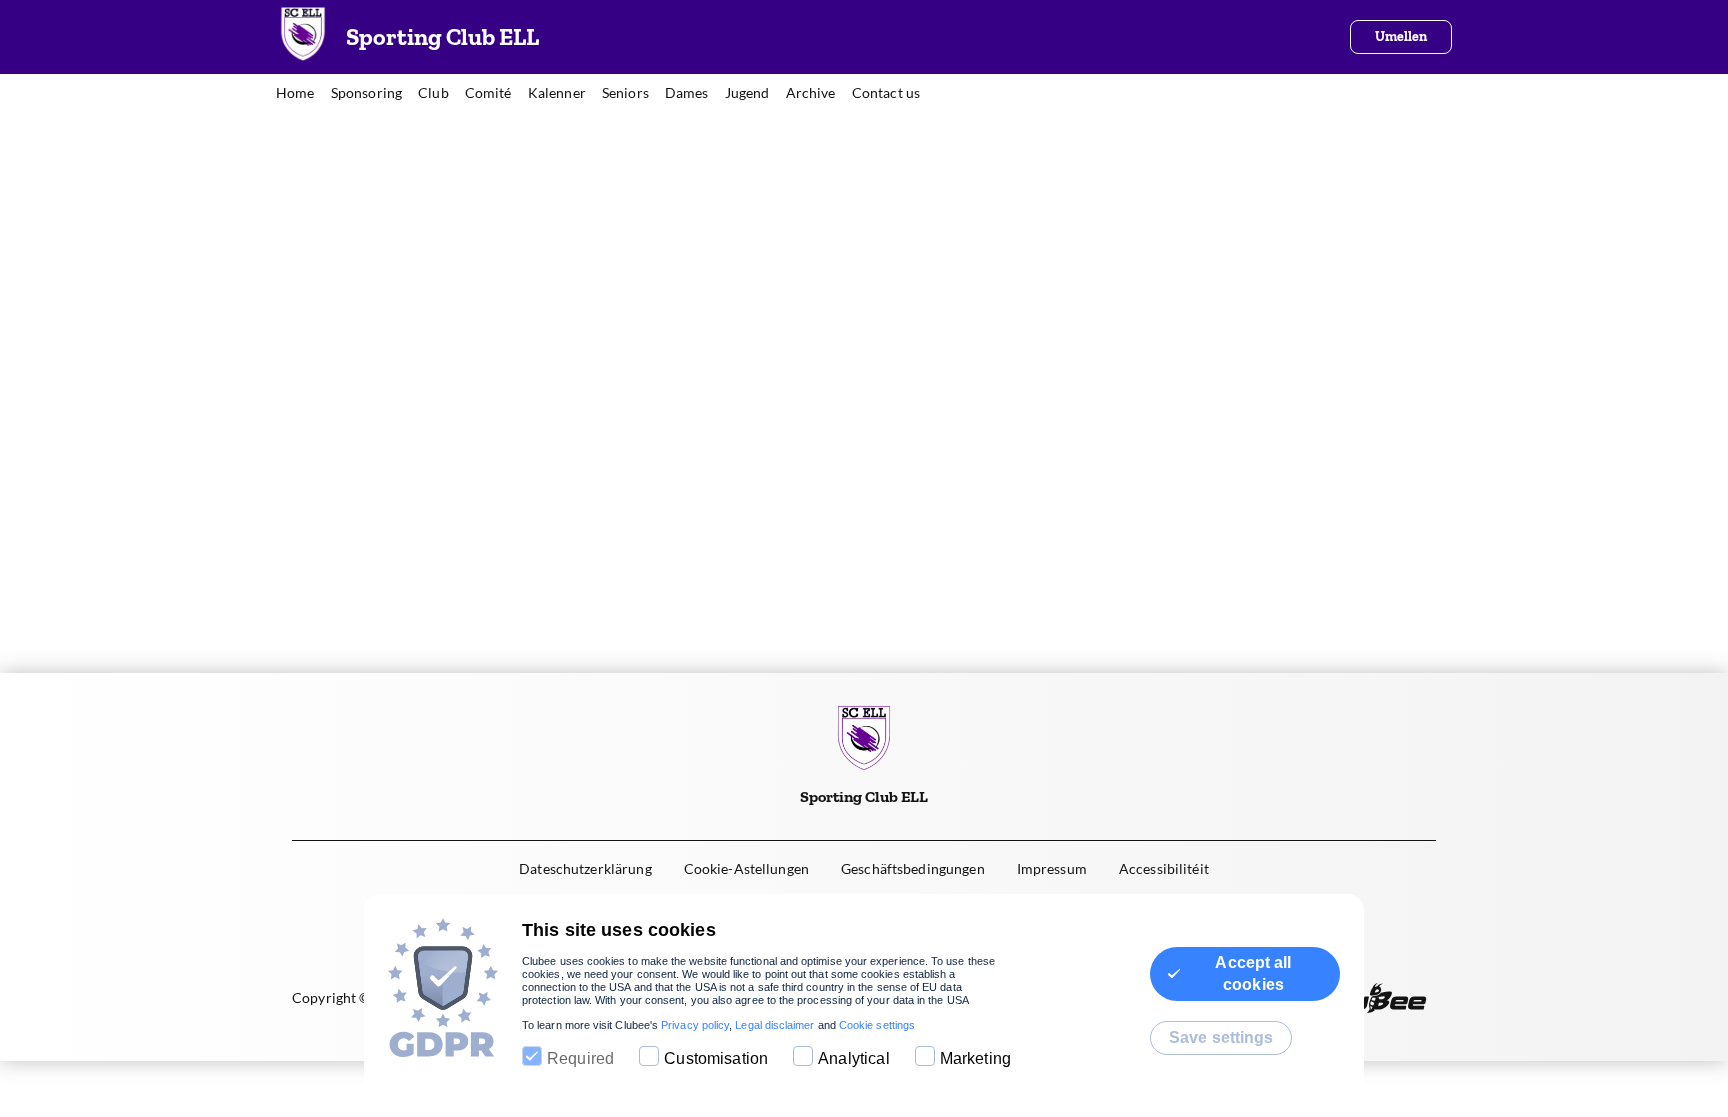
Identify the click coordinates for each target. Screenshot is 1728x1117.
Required (580, 1058)
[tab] (303, 94)
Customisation (716, 1058)
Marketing (975, 1058)
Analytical (854, 1058)
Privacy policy (695, 1025)
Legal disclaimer (774, 1025)
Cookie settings (877, 1025)
